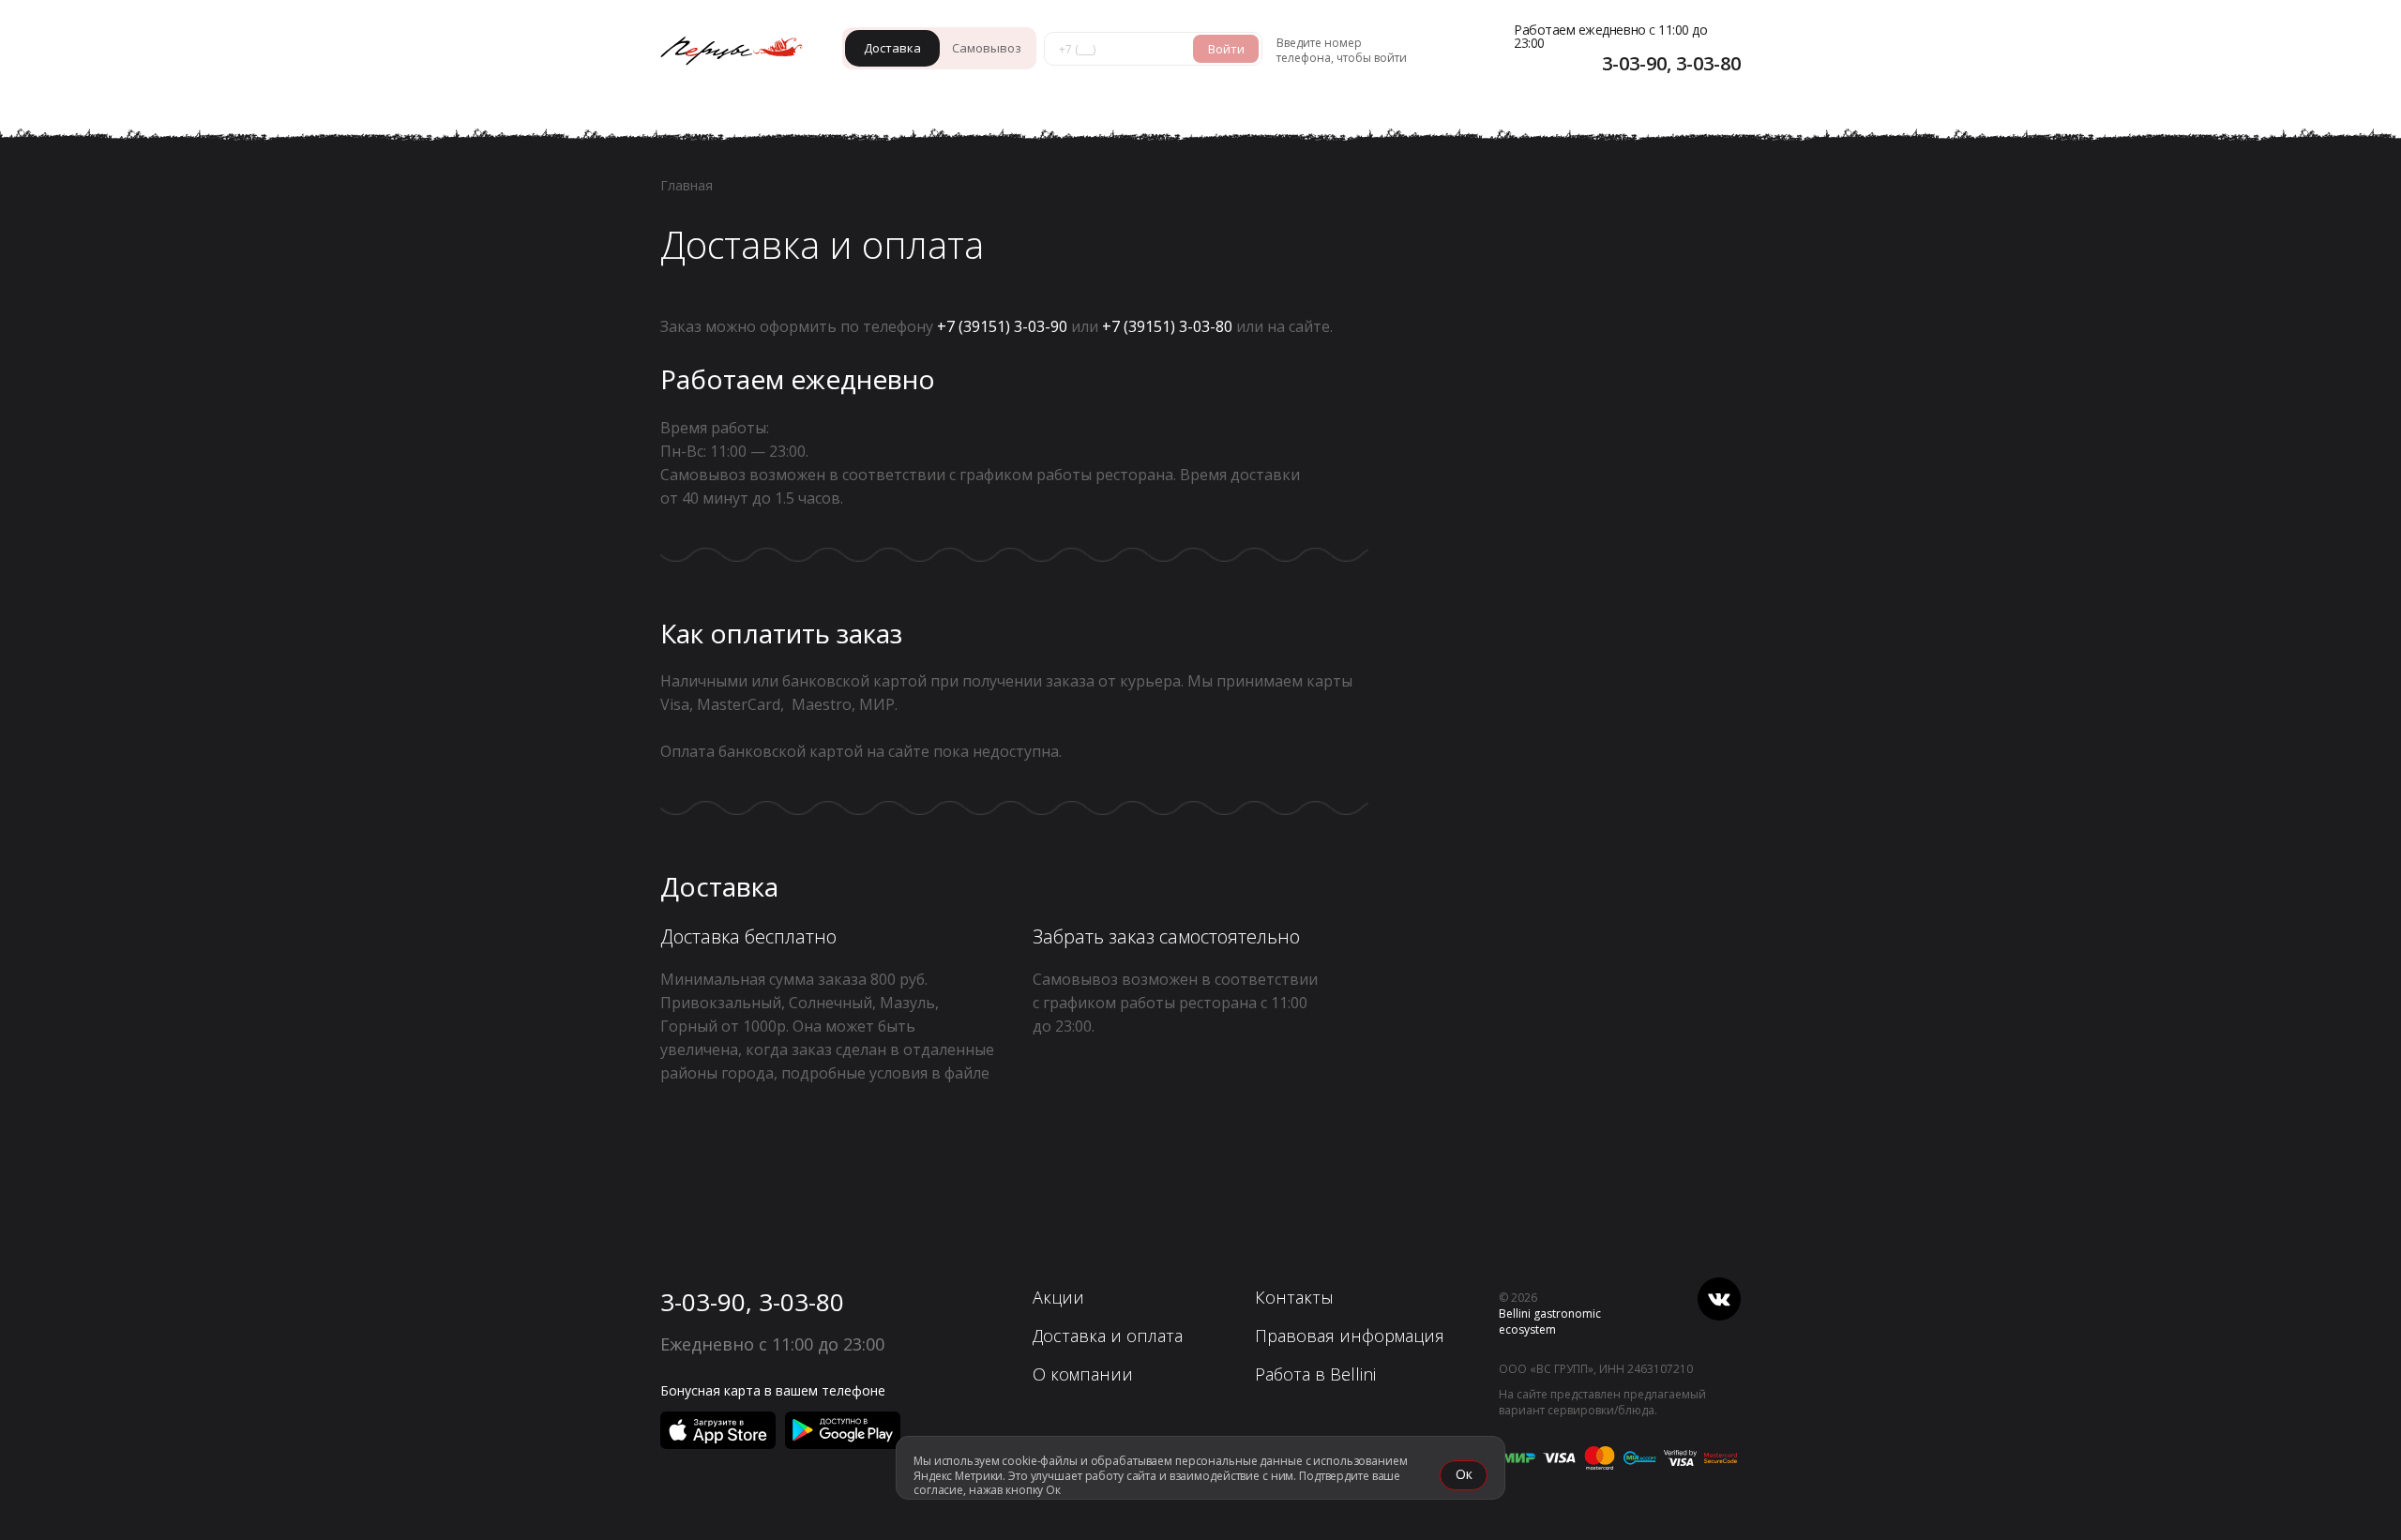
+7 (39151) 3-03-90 (1002, 326)
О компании (1083, 1374)
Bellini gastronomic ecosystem (1550, 1321)
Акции (1058, 1297)
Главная (687, 185)
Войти (1226, 49)
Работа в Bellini (1315, 1374)
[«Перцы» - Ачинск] (740, 53)
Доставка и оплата (1108, 1336)
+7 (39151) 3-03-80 (1167, 326)
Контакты (1294, 1297)
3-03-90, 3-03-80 (752, 1302)
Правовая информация (1350, 1336)
